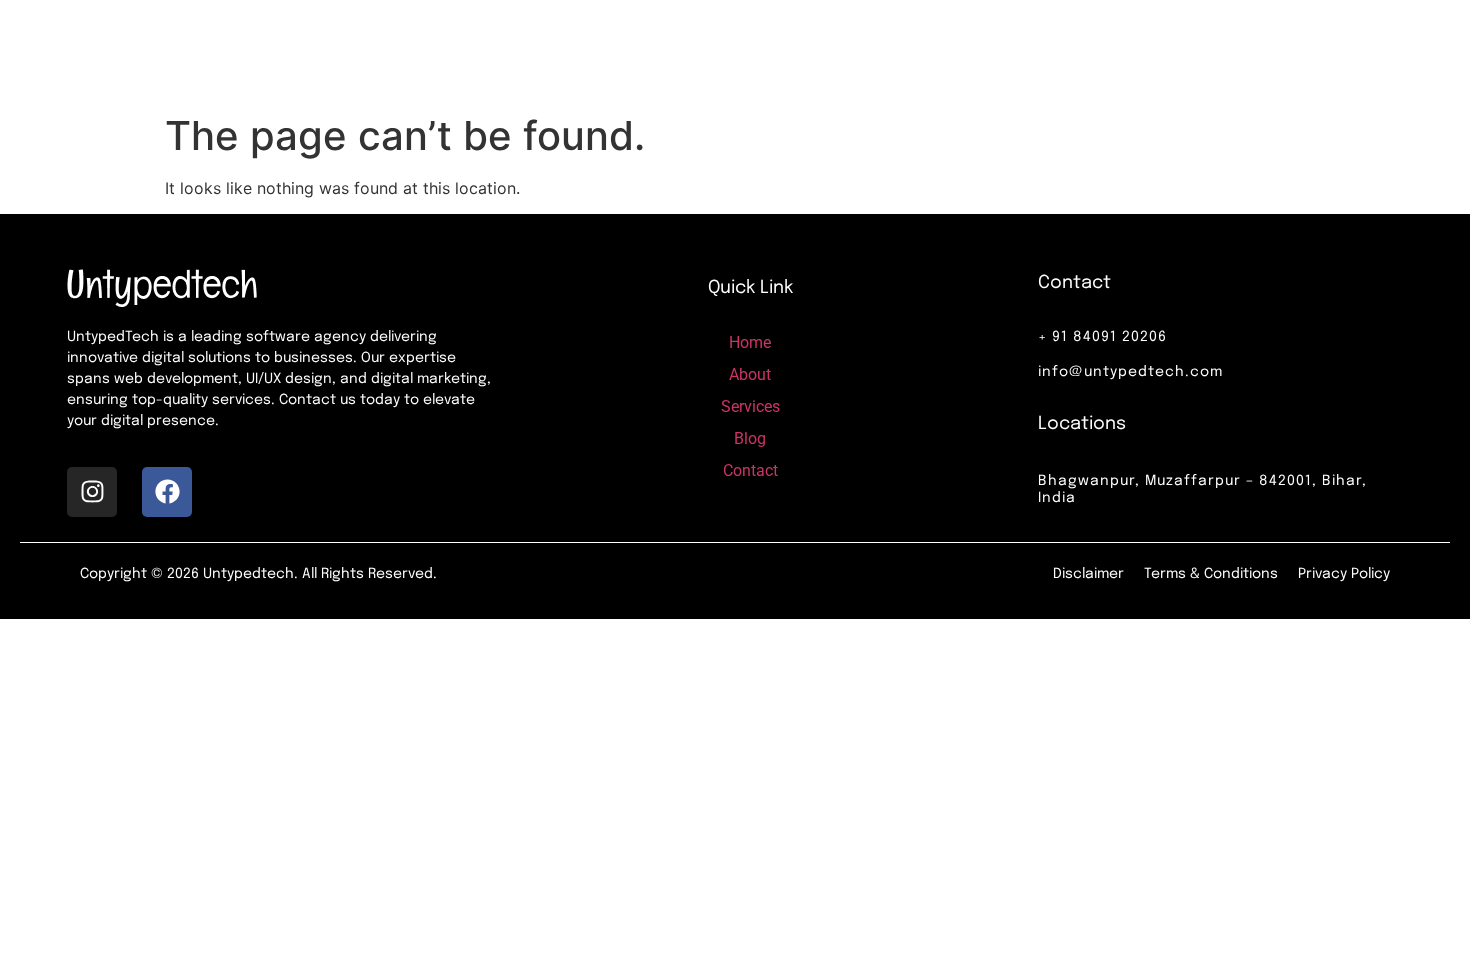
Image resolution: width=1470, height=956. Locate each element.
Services (815, 51)
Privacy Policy (1344, 574)
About (717, 51)
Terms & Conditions (1211, 574)
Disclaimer (1088, 574)
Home (631, 51)
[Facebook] (167, 492)
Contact (996, 51)
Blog (907, 51)
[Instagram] (92, 492)
